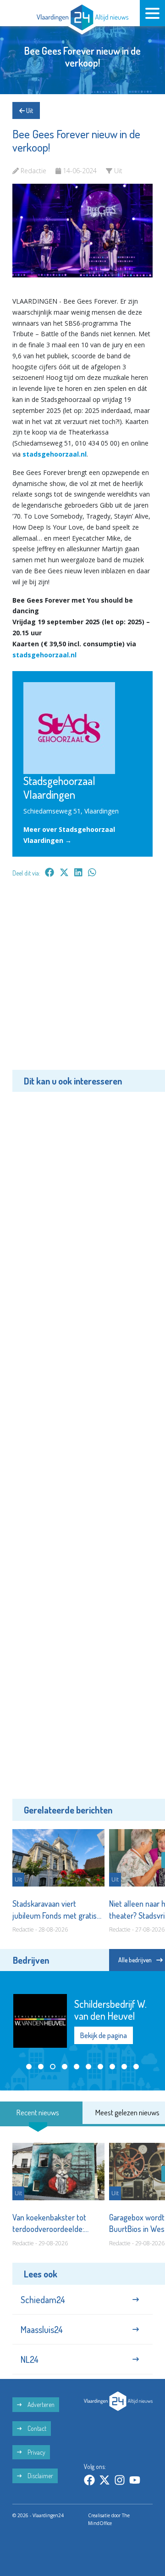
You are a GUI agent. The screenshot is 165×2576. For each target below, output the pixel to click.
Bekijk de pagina (104, 2035)
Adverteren (40, 2404)
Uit (29, 110)
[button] (29, 2067)
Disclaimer (40, 2476)
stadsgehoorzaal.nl (55, 454)
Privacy (36, 2452)
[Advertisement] (82, 980)
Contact (36, 2428)
